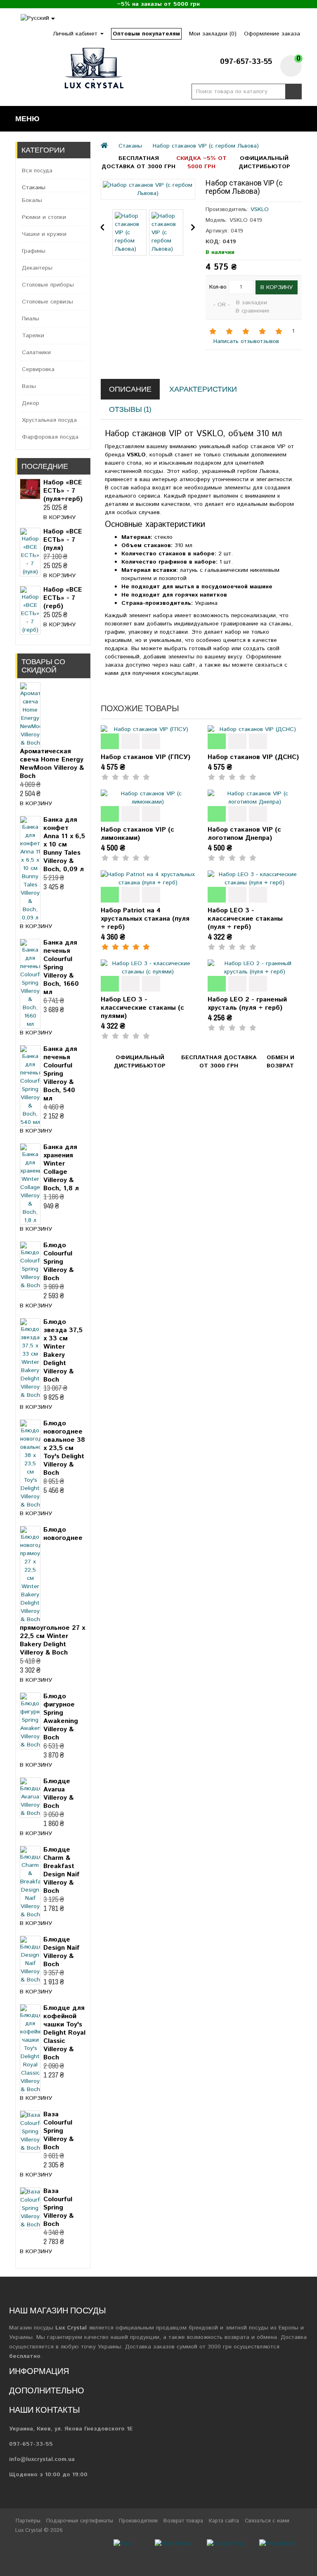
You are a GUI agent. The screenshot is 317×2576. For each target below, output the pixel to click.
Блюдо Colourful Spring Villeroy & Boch (58, 1262)
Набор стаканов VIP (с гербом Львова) (206, 146)
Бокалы (32, 200)
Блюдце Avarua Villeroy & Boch (58, 1794)
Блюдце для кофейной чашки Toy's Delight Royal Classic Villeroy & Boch (64, 2033)
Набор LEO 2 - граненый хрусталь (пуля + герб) (247, 1004)
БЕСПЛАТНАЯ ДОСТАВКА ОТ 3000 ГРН (138, 162)
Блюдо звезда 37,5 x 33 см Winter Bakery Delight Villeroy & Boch (63, 1351)
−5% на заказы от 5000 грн (158, 4)
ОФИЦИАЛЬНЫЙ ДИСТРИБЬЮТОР (264, 162)
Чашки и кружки (44, 234)
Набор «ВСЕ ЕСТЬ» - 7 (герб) (63, 598)
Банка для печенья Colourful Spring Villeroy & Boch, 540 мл (60, 1074)
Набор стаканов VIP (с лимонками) (137, 834)
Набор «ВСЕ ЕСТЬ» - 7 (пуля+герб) (63, 491)
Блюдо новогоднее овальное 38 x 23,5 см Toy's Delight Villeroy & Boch (64, 1448)
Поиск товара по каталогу (293, 92)
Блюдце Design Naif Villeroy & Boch (62, 1952)
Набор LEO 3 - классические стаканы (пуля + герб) (245, 919)
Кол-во (218, 287)
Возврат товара (183, 2521)
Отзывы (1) (130, 409)
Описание (130, 389)
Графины (34, 251)
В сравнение (253, 311)
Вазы (29, 386)
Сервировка (38, 369)
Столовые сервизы (47, 302)
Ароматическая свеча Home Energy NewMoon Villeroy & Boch (52, 764)
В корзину (59, 517)
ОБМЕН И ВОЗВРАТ (280, 1062)
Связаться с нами (267, 2521)
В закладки (252, 303)
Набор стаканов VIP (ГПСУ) (145, 757)
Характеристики (203, 389)
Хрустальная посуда (49, 420)
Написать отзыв (234, 341)
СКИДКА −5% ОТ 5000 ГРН (201, 162)
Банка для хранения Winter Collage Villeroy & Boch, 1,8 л (61, 1168)
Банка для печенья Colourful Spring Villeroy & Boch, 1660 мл (61, 967)
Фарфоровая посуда (50, 437)
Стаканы (34, 188)
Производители (138, 2521)
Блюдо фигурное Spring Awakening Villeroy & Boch (61, 1717)
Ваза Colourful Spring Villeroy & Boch (58, 2131)
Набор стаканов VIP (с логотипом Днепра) (244, 834)
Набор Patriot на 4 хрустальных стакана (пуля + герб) (145, 919)
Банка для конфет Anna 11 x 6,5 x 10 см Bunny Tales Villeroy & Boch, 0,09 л (64, 845)
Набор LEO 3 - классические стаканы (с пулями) (142, 1008)
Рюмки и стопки (44, 217)
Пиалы (31, 319)
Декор (31, 403)
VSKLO (260, 209)
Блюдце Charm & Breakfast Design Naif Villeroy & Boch (62, 1870)
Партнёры (28, 2521)
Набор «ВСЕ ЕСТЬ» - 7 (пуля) (63, 540)
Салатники (36, 353)
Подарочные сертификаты (80, 2521)
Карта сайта (224, 2521)
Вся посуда (37, 171)
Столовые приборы (48, 285)
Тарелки (33, 336)
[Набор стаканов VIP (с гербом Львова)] (148, 189)
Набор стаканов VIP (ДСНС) (253, 757)
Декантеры (37, 268)
